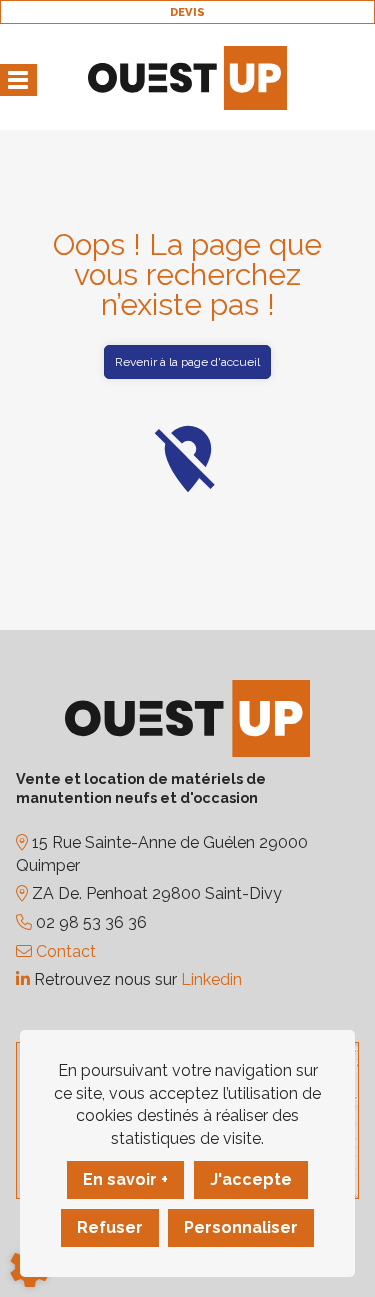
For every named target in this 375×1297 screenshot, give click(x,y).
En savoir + (125, 1179)
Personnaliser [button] (241, 1227)
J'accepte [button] (251, 1179)
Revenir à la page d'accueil (187, 362)
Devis (187, 12)
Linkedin (211, 979)
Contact (64, 951)
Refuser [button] (110, 1227)
